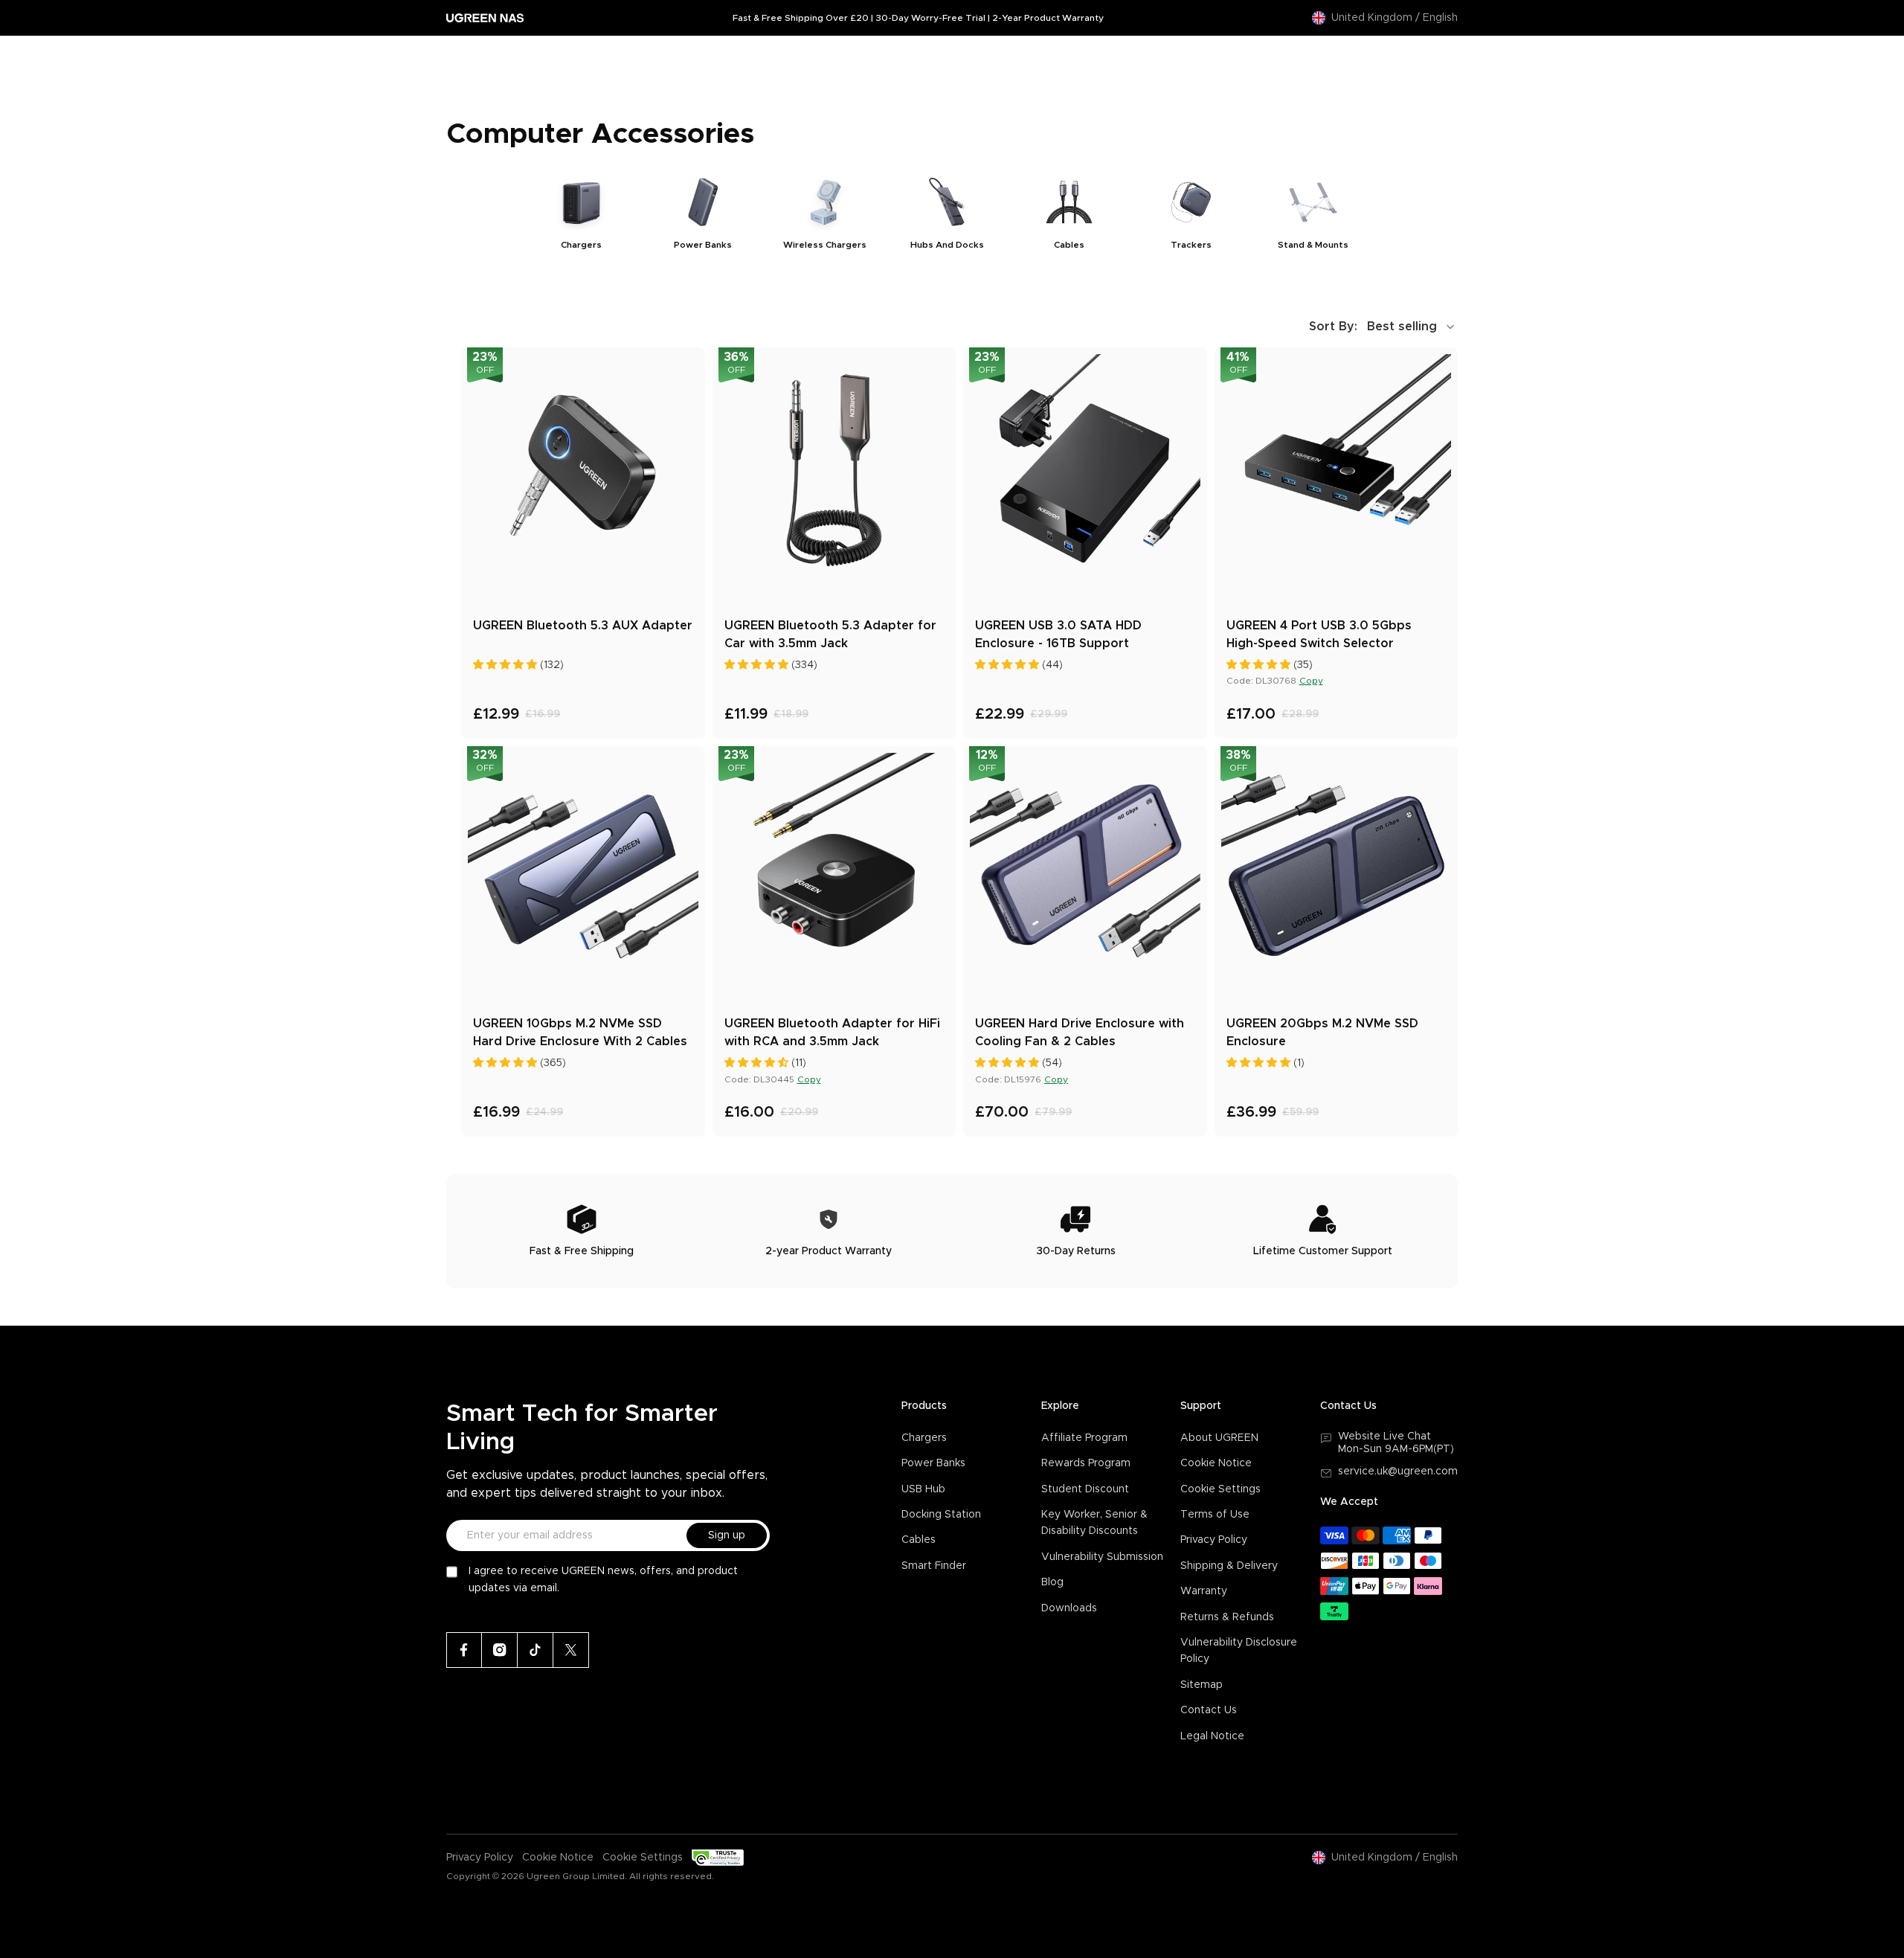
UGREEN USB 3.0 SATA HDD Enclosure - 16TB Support (1058, 635)
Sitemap (1202, 1685)
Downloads (1069, 1608)
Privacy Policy (1214, 1540)
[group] (581, 212)
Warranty (1204, 1591)
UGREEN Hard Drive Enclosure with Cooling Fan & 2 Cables (1080, 1033)
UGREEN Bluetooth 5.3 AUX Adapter (583, 626)
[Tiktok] (535, 1650)
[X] (571, 1650)
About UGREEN (1219, 1438)
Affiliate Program (1084, 1438)
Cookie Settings (1220, 1489)
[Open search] (1386, 58)
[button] (1383, 327)
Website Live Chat (1384, 1437)
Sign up (727, 1535)
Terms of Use (1215, 1515)
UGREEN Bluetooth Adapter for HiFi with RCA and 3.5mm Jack (832, 1033)
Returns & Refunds (1227, 1617)
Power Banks (933, 1463)
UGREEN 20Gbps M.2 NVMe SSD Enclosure (1322, 1033)
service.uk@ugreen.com (1398, 1471)
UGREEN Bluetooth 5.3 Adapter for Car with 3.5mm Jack (830, 635)
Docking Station (941, 1515)
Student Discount (1085, 1489)
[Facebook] (464, 1650)
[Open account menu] (1415, 58)
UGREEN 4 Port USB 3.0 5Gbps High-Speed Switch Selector (1319, 635)
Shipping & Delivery (1229, 1566)
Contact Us (1209, 1710)
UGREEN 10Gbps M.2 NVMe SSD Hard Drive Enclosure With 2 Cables (580, 1033)
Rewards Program (1086, 1463)
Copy (1311, 681)
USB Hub (923, 1489)
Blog (1052, 1582)
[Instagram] (500, 1650)
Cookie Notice (1216, 1463)
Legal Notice (1212, 1736)
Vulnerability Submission (1102, 1557)
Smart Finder (934, 1566)
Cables (919, 1540)
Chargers (924, 1438)
